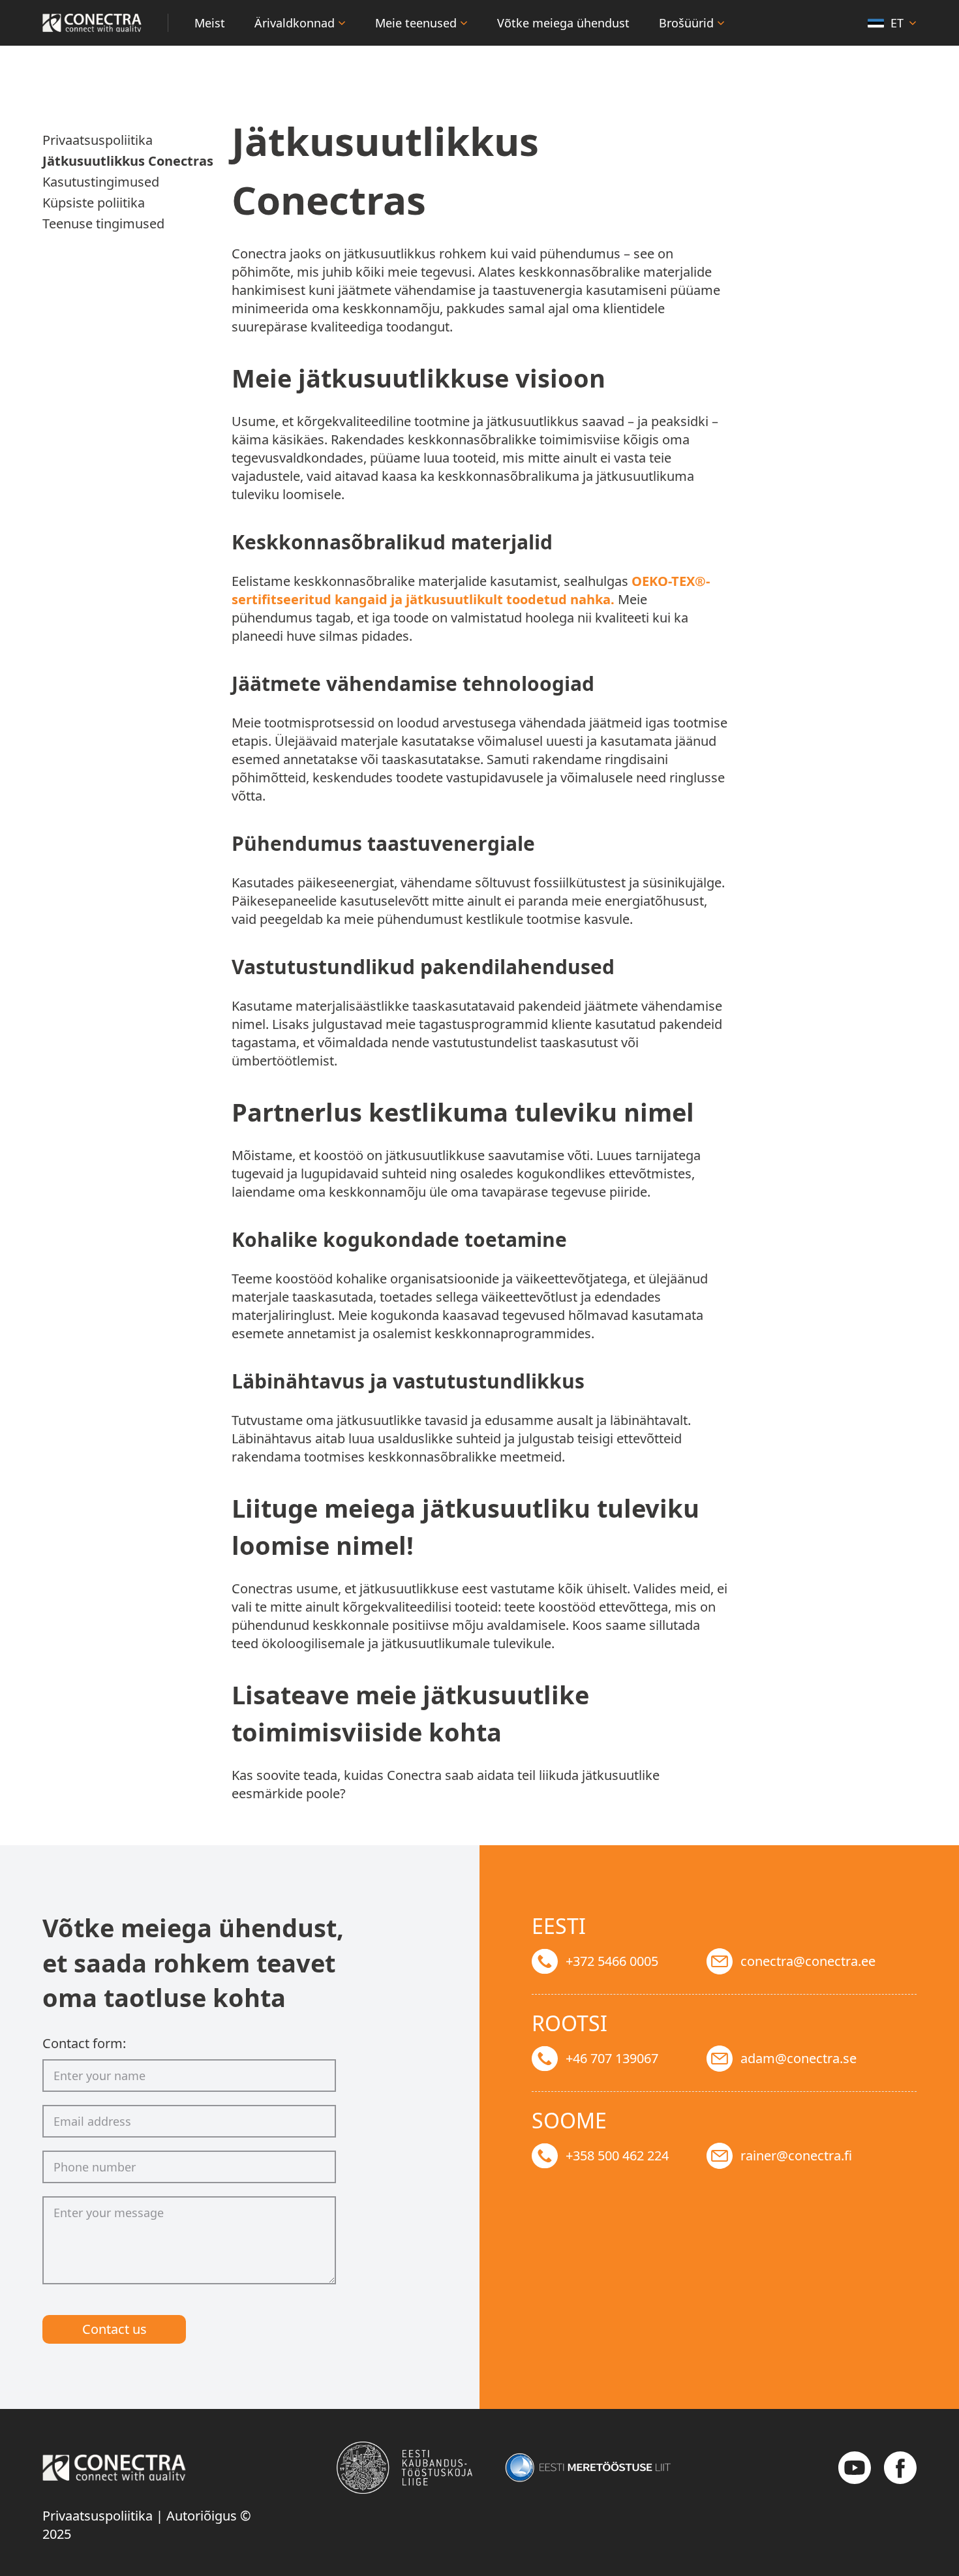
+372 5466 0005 (612, 1961)
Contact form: (84, 2043)
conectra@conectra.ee (808, 1961)
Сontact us (114, 2329)
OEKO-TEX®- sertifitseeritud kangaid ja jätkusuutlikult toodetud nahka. (471, 590)
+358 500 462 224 (617, 2155)
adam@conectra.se (799, 2058)
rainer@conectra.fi (796, 2155)
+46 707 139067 (612, 2058)
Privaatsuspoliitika (98, 2516)
